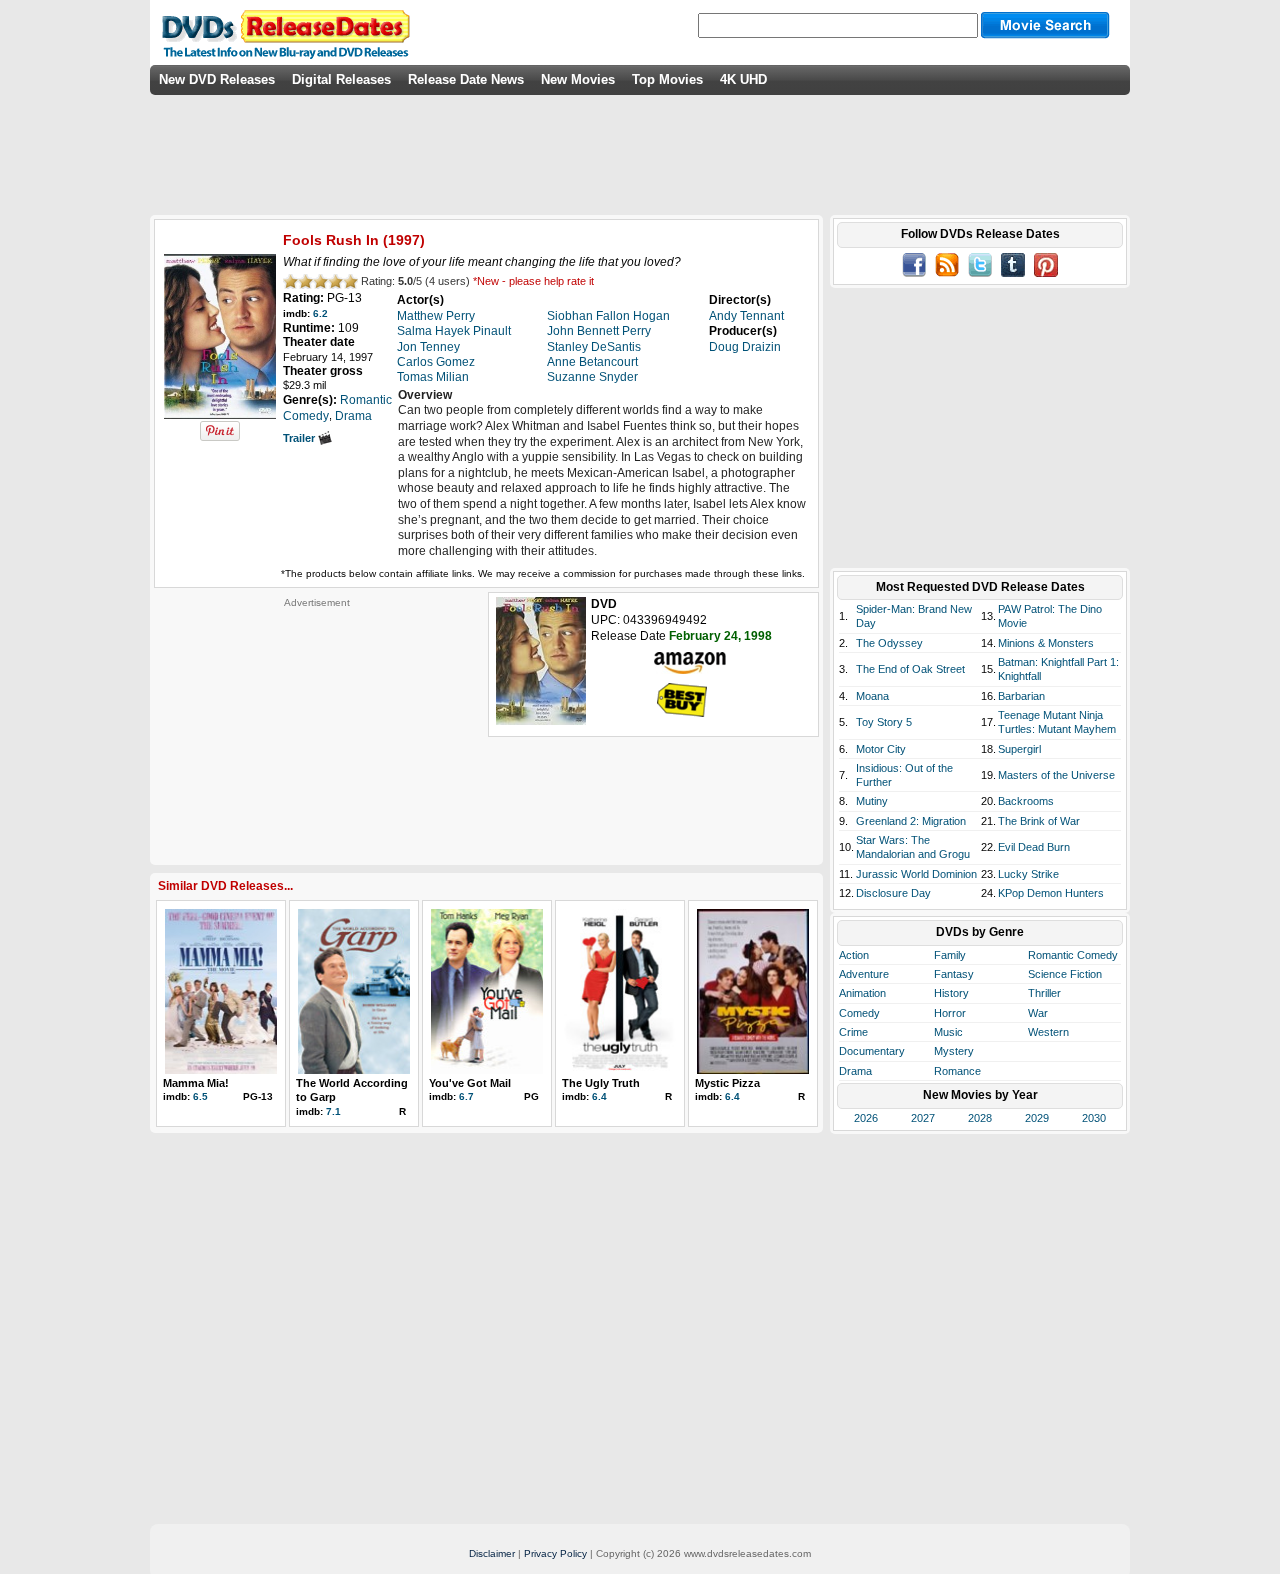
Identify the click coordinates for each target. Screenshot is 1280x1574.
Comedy (859, 1013)
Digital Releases (341, 79)
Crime (853, 1032)
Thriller (1044, 993)
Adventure (864, 974)
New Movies (578, 79)
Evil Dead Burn (1034, 847)
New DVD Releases (217, 79)
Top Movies (667, 79)
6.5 (200, 1096)
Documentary (872, 1051)
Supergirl (1019, 749)
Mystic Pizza (727, 1083)
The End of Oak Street (910, 669)
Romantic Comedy (1073, 955)
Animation (862, 993)
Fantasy (954, 974)
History (951, 993)
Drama (855, 1071)
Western (1048, 1032)
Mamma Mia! (196, 1083)
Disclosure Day (893, 893)
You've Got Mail (470, 1083)
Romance (957, 1071)
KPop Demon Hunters (1051, 893)
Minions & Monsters (1046, 643)
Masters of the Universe (1056, 775)
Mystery (954, 1051)
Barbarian (1021, 696)
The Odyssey (889, 643)
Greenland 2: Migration (911, 821)
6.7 (466, 1096)
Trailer (300, 438)
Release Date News (466, 79)
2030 (1094, 1118)
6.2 (320, 313)
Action (854, 955)
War (1038, 1013)
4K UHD (743, 79)
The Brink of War (1039, 821)
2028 (980, 1118)
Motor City (881, 749)
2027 (923, 1118)
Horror (950, 1013)
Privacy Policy (555, 1553)
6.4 (599, 1096)
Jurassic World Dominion (916, 874)
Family (950, 955)
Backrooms (1026, 801)
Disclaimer (492, 1553)
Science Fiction (1065, 974)
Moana (872, 696)
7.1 (333, 1111)
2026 (866, 1118)
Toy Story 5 (884, 722)
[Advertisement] (317, 734)
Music (948, 1032)
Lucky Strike (1028, 874)
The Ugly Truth (601, 1083)
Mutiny (872, 801)
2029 (1037, 1118)
